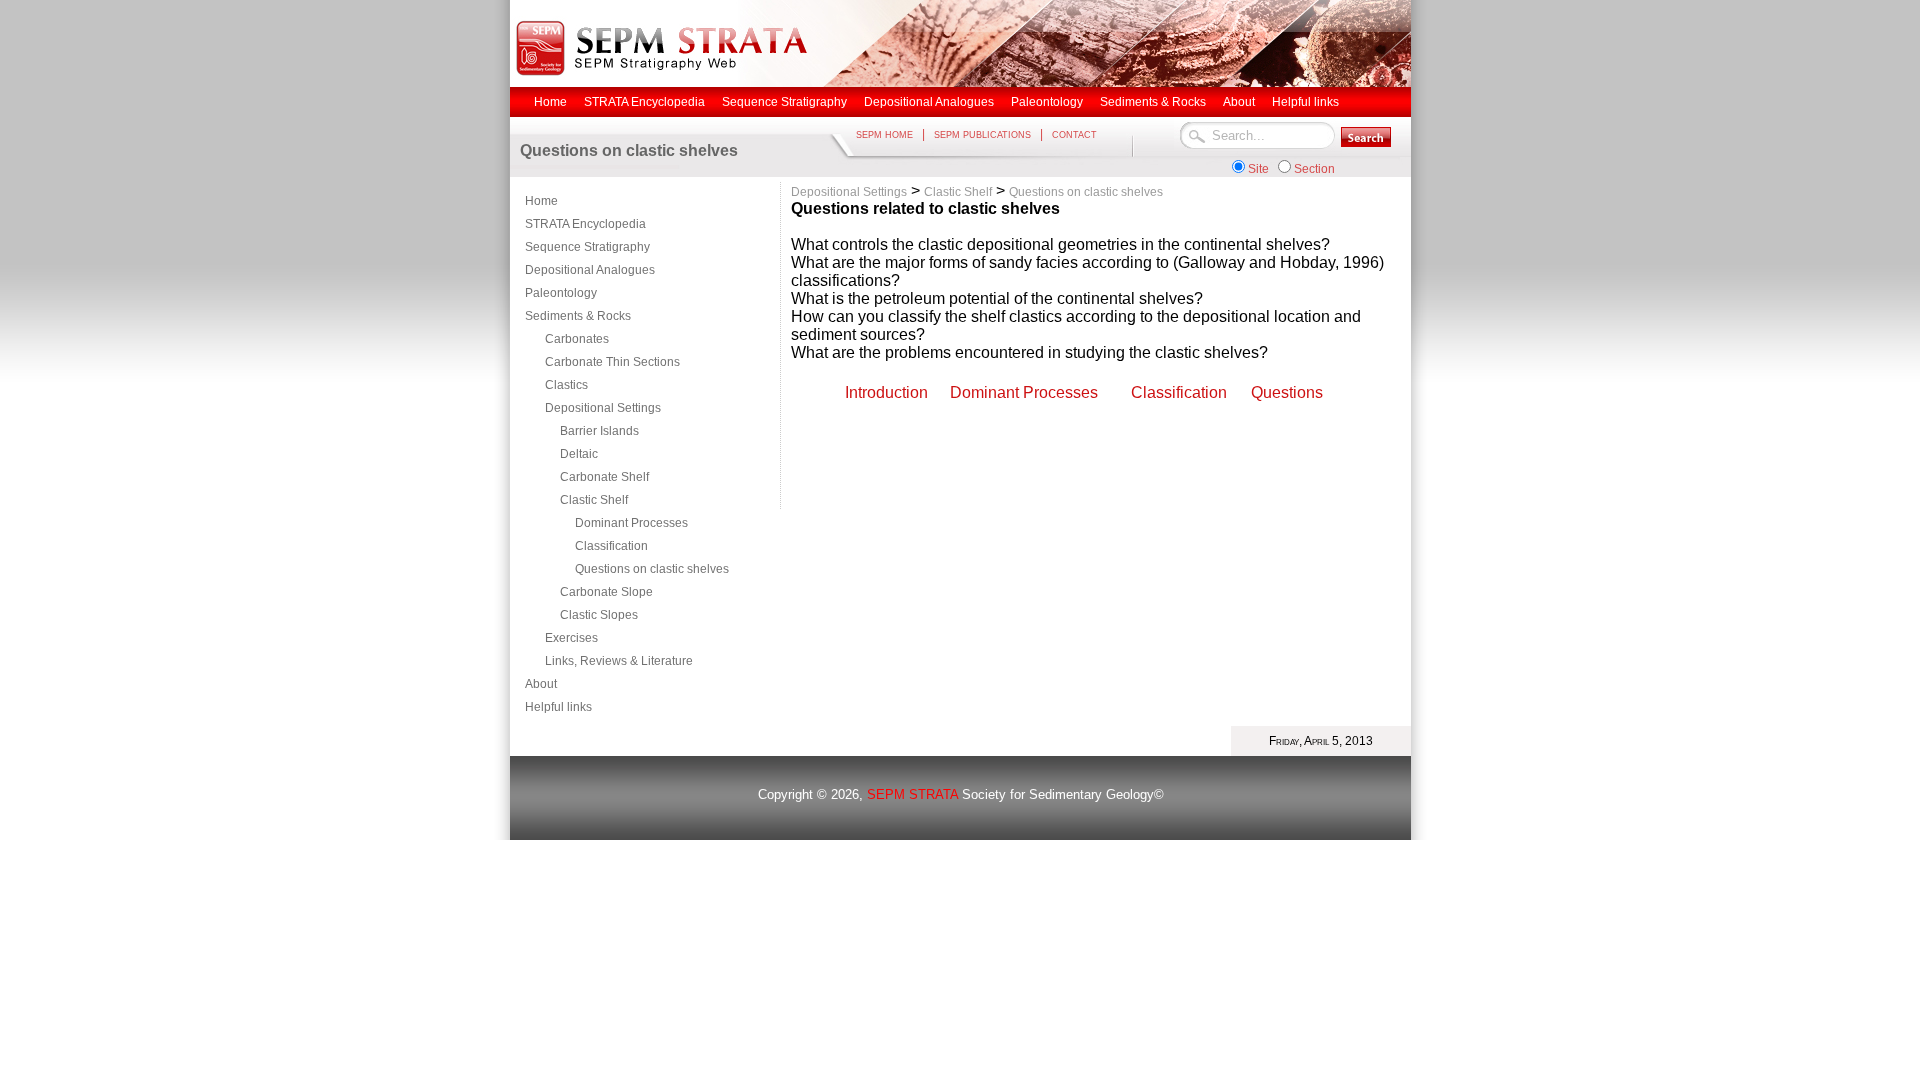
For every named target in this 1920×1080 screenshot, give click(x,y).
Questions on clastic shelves (652, 569)
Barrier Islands (599, 431)
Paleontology (561, 293)
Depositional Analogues (590, 270)
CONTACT (1074, 135)
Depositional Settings (603, 408)
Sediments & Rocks (578, 316)
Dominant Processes (631, 523)
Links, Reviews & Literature (619, 661)
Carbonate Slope (606, 592)
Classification (611, 546)
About (541, 684)
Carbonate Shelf (604, 477)
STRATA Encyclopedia (585, 224)
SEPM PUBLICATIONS (982, 135)
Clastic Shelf (594, 500)
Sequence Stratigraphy (587, 247)
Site (1258, 169)
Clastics (566, 385)
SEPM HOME (884, 135)
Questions (1287, 392)
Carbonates (577, 339)
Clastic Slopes (599, 615)
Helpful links (558, 707)
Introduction (886, 392)
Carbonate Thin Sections (612, 362)
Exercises (571, 638)
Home (541, 201)
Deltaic (579, 454)
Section (1314, 169)
